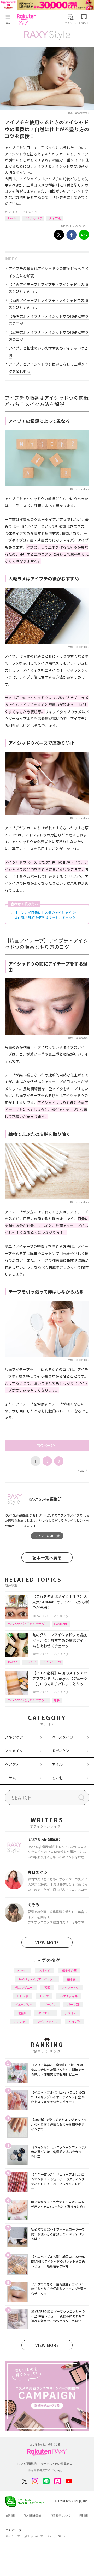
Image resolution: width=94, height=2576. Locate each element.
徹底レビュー (24, 1987)
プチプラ (50, 2004)
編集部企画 (69, 1970)
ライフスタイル (47, 2021)
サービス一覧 (13, 2536)
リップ (44, 1996)
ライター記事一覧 (47, 1536)
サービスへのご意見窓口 (57, 2464)
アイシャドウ (33, 218)
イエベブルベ (24, 2004)
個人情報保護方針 (33, 2515)
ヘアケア (12, 1764)
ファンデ (20, 2021)
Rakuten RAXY (28, 19)
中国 (57, 1700)
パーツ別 (73, 2004)
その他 (57, 1778)
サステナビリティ (56, 2536)
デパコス (70, 2013)
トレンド (30, 1662)
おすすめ (45, 1970)
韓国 (47, 1987)
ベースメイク (63, 1737)
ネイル (57, 1764)
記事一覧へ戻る (47, 1557)
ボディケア (61, 1751)
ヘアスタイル (69, 1996)
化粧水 (22, 2013)
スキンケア (14, 1737)
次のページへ (47, 1445)
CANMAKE (61, 1624)
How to (12, 218)
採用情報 (84, 2515)
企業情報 (10, 2515)
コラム (10, 1778)
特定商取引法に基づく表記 (45, 2470)
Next (82, 1470)
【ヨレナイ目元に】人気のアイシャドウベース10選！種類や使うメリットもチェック (48, 915)
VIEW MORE (47, 1942)
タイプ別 (55, 218)
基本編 (71, 1979)
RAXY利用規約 (27, 2464)
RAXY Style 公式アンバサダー (27, 1624)
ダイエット (46, 2013)
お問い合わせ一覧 (33, 2536)
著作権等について (61, 2515)
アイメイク (30, 212)
